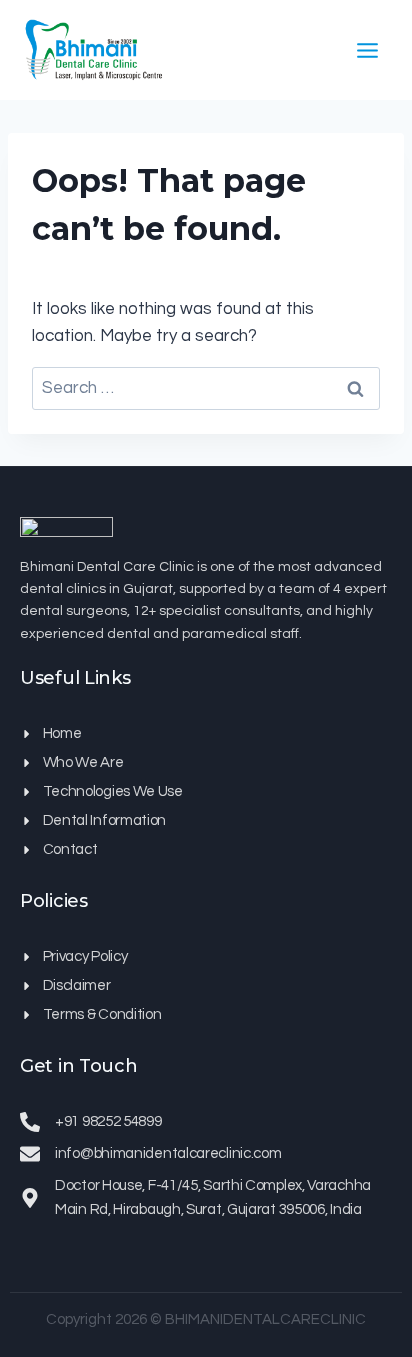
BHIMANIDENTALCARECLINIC (265, 1319)
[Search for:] (206, 388)
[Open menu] (367, 50)
